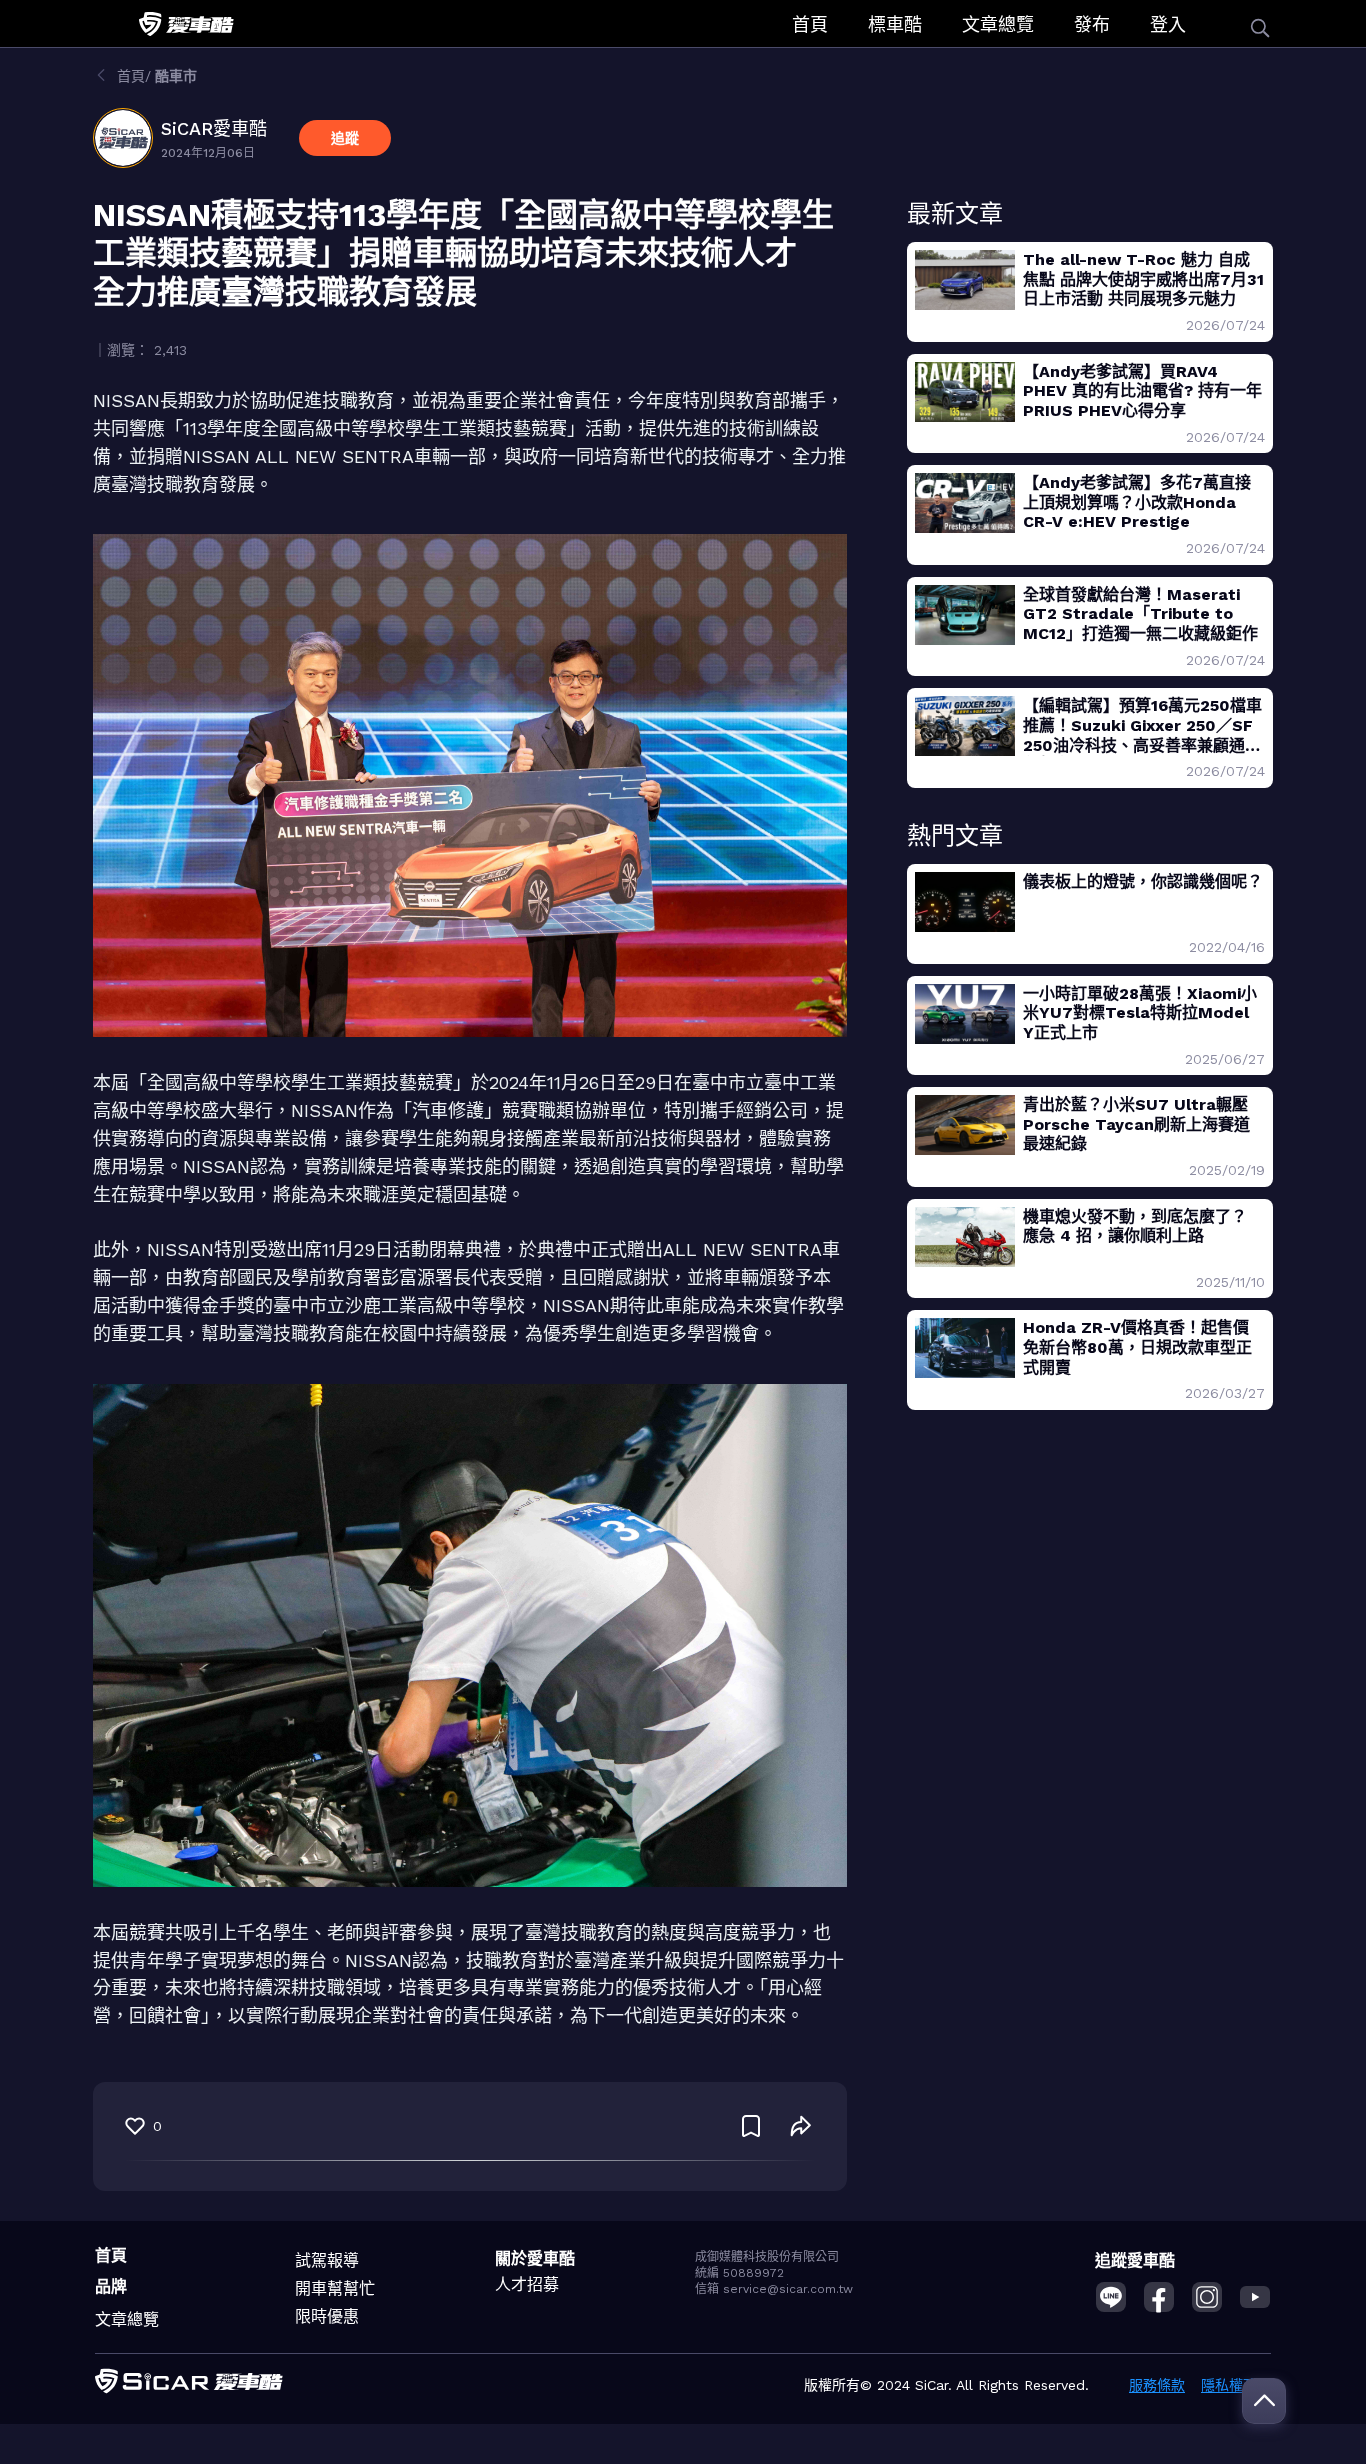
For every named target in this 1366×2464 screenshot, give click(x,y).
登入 (1168, 24)
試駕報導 (327, 2260)
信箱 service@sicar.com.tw (774, 2289)
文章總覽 (998, 24)
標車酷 (895, 24)
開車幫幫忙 (335, 2288)
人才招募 (527, 2284)
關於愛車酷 (535, 2258)
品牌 (111, 2286)
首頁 (810, 24)
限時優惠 (327, 2316)
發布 (1092, 24)
